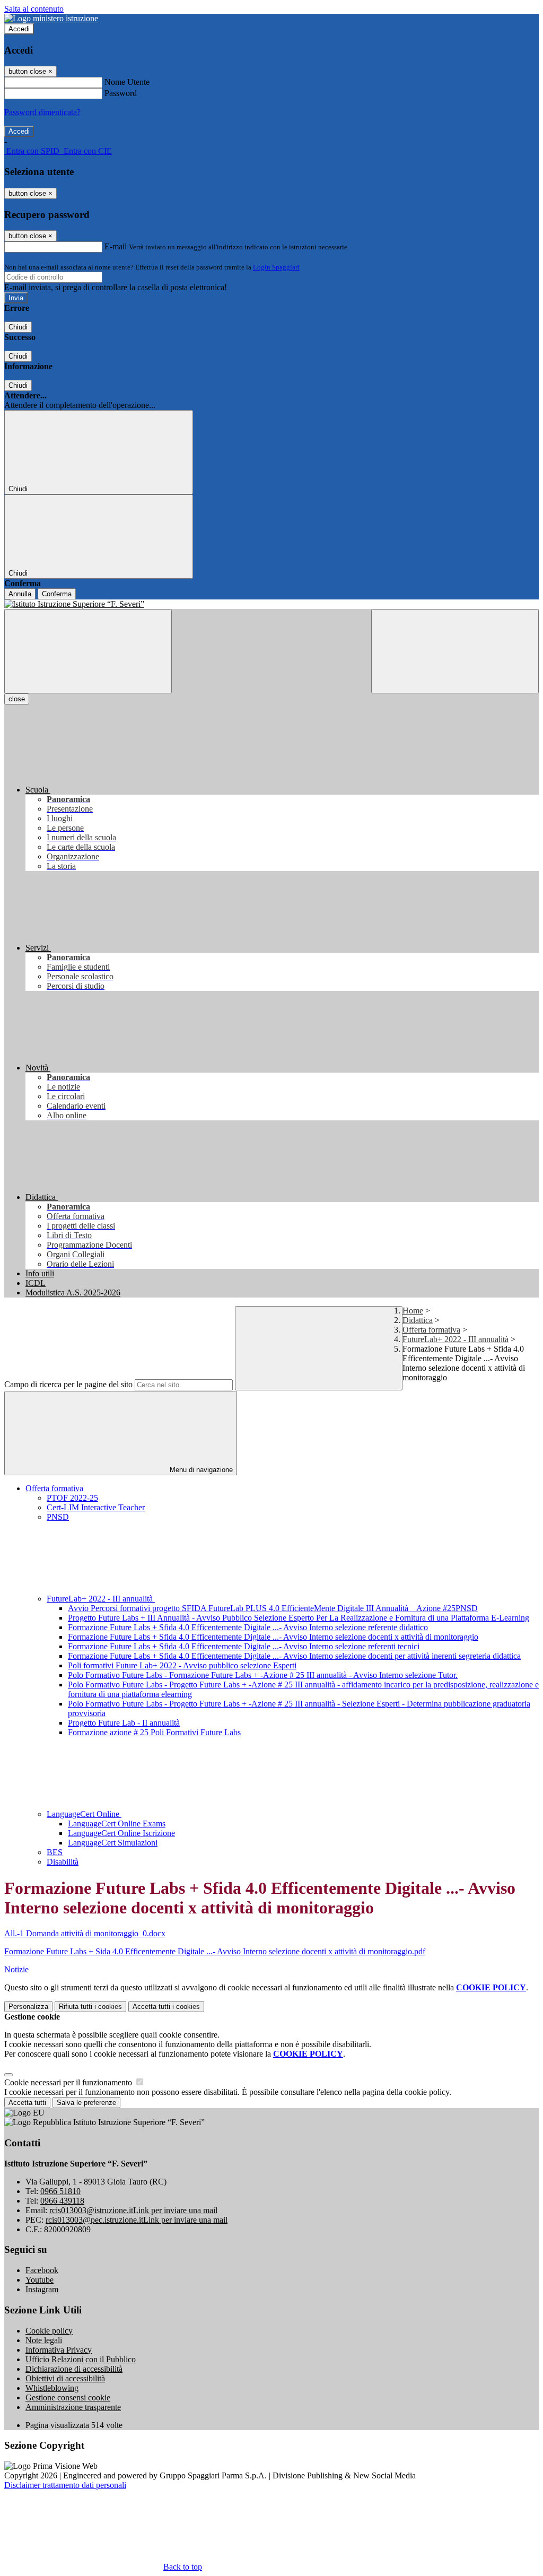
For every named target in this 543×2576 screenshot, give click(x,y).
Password (121, 93)
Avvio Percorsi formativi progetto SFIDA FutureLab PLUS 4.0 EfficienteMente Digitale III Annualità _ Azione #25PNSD (273, 1608)
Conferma (57, 594)
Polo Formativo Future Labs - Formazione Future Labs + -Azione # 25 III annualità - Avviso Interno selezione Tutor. (263, 1675)
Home (413, 1311)
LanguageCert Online (84, 1814)
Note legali (44, 2340)
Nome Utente (127, 82)
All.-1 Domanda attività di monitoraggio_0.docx (85, 1933)
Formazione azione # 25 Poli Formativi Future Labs (154, 1732)
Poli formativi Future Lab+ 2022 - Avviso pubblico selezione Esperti (182, 1665)
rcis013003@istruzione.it (133, 2210)
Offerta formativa (431, 1330)
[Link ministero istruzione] (51, 18)
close (17, 699)
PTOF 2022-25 (72, 1498)
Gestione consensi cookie (68, 2397)
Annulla (20, 594)
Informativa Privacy (59, 2350)
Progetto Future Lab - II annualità (124, 1723)
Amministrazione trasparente (73, 2407)
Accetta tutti (166, 2007)
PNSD (58, 1517)
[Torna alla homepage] (271, 604)
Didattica (418, 1320)
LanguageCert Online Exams (117, 1824)
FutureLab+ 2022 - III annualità (456, 1339)
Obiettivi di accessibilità (65, 2378)
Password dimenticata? (42, 112)
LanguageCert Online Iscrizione (121, 1833)
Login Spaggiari (276, 267)
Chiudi (18, 327)
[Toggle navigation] (88, 651)
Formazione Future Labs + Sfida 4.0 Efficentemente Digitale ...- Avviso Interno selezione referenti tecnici (244, 1646)
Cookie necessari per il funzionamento (69, 2082)
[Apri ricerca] (455, 651)
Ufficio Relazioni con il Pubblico (81, 2359)
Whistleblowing (52, 2388)
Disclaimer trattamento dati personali (65, 2485)
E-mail (116, 246)
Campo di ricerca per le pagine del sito (68, 1384)
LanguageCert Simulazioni (113, 1843)
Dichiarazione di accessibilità (74, 2369)
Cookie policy (49, 2331)
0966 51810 (60, 2191)
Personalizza (28, 2007)
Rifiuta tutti (90, 2007)
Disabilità (63, 1862)
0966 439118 (62, 2201)
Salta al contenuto (34, 9)
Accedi (19, 29)
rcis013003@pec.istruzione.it (137, 2220)
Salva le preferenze (86, 2103)
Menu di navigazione (200, 1470)
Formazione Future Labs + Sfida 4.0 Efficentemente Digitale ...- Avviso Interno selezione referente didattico (248, 1627)
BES (55, 1852)
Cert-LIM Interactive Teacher (96, 1507)
